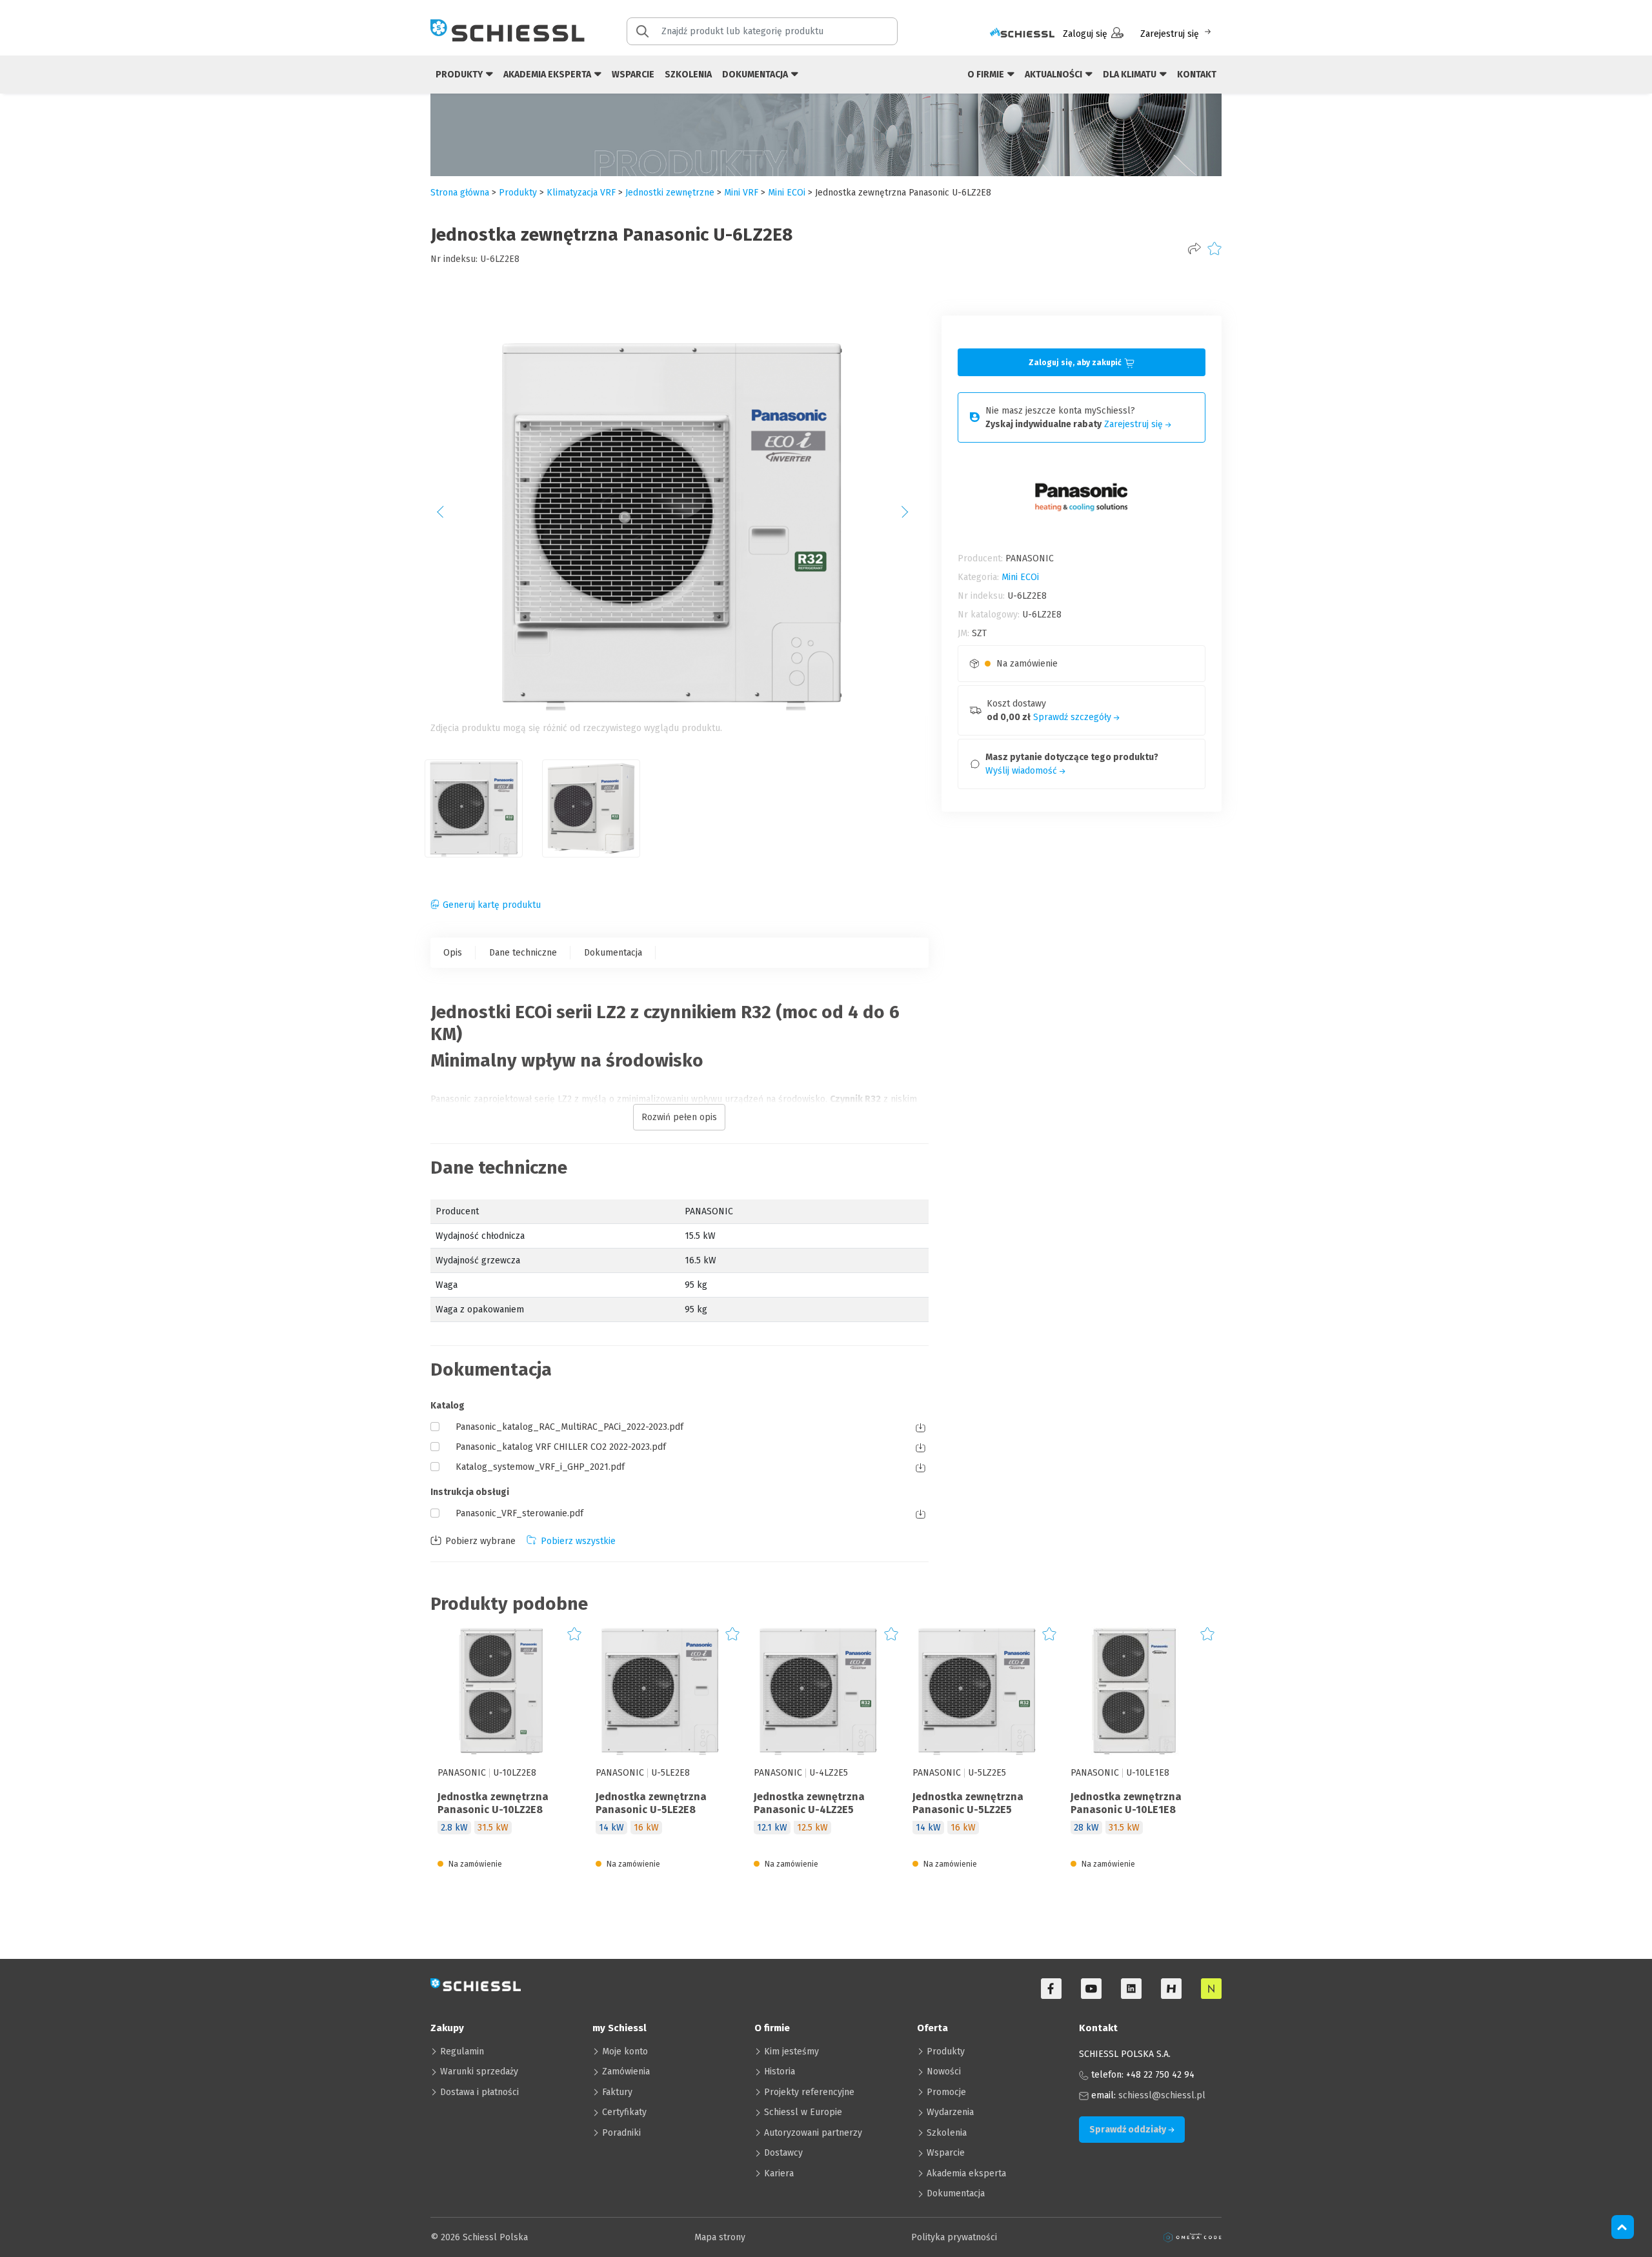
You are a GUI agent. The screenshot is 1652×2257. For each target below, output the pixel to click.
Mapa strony (720, 2237)
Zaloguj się (1085, 34)
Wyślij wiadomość (1022, 771)
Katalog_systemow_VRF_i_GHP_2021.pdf (540, 1467)
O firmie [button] (987, 75)
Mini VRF (741, 193)
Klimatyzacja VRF (581, 193)
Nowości (944, 2071)
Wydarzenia (950, 2112)
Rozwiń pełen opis (679, 1117)
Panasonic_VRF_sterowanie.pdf (519, 1513)
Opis (453, 953)
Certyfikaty (624, 2112)
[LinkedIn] (1131, 1989)
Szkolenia (688, 75)
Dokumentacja (613, 953)
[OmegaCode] (1193, 2237)
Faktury (617, 2092)
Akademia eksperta (966, 2173)
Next (912, 516)
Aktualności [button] (1054, 75)
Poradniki (621, 2133)
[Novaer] (1211, 1989)
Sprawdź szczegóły (1073, 717)
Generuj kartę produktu (492, 905)
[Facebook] (1051, 1989)
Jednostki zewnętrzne (670, 193)
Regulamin (462, 2051)
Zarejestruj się (1170, 34)
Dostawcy (783, 2153)
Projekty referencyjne (809, 2092)
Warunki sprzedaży (479, 2071)
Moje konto (625, 2051)
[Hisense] (1171, 1989)
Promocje (946, 2092)
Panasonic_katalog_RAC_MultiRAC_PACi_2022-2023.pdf (569, 1427)
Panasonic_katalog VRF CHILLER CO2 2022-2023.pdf (561, 1447)
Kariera (779, 2173)
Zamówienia (626, 2071)
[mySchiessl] (1022, 34)
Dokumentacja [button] (756, 75)
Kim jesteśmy (791, 2051)
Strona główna (460, 193)
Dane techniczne (523, 953)
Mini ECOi (787, 193)
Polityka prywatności (954, 2237)
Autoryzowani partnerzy (813, 2133)
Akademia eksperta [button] (548, 75)
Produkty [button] (460, 75)
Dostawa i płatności (479, 2092)
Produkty (946, 2051)
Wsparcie (633, 75)
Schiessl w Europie (803, 2112)
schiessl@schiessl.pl (1162, 2095)
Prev (447, 516)
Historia (780, 2071)
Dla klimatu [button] (1131, 75)
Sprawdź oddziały (1129, 2130)
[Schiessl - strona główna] (508, 30)
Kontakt (1197, 75)
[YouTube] (1091, 1989)
